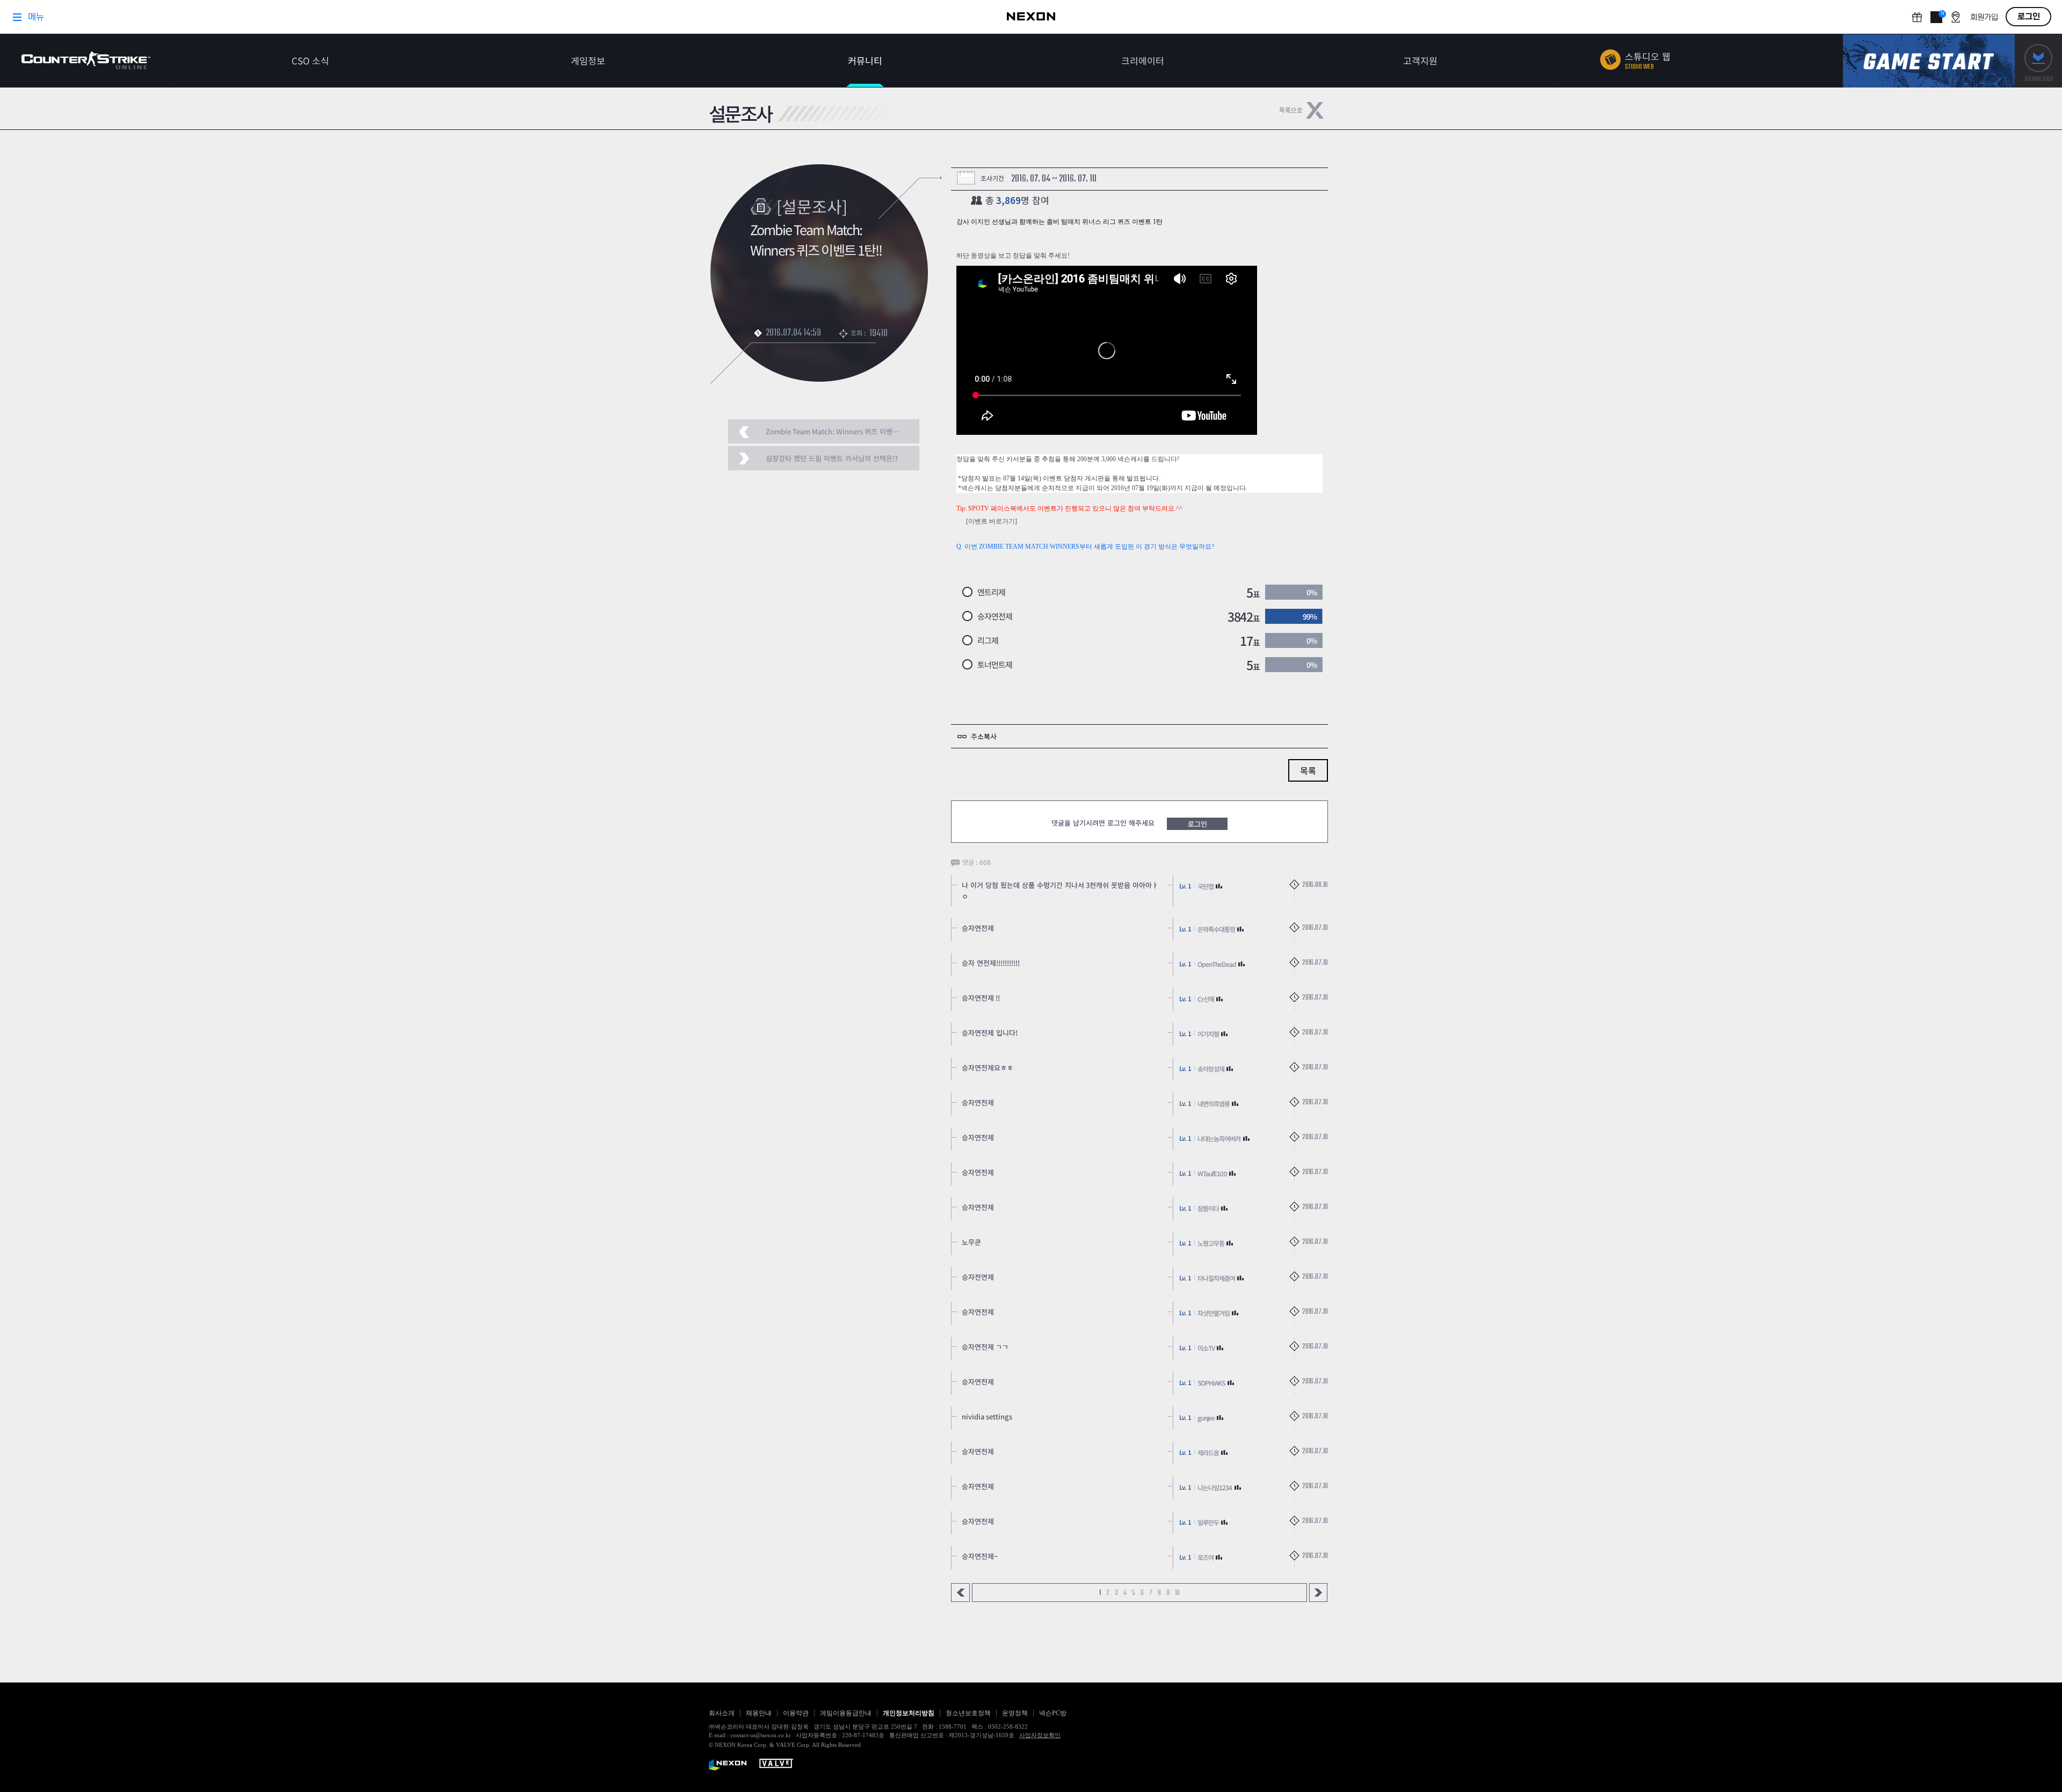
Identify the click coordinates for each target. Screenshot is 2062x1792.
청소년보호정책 (968, 1713)
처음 (960, 1593)
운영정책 (1015, 1713)
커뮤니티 (865, 60)
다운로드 (2038, 61)
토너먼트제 (994, 664)
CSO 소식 (310, 60)
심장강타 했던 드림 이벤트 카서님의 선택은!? (832, 458)
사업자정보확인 (1040, 1735)
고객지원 (1420, 60)
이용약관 (796, 1713)
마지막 (1319, 1593)
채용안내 (759, 1713)
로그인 (1197, 824)
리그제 (988, 640)
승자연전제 (994, 616)
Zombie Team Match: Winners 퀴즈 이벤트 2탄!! (840, 431)
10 (1177, 1593)
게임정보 (588, 60)
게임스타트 (1929, 61)
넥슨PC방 (1053, 1713)
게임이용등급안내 (846, 1713)
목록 (1308, 770)
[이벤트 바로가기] (992, 521)
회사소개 (722, 1713)
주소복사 (984, 736)
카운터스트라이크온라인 (86, 60)
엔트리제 (991, 592)
